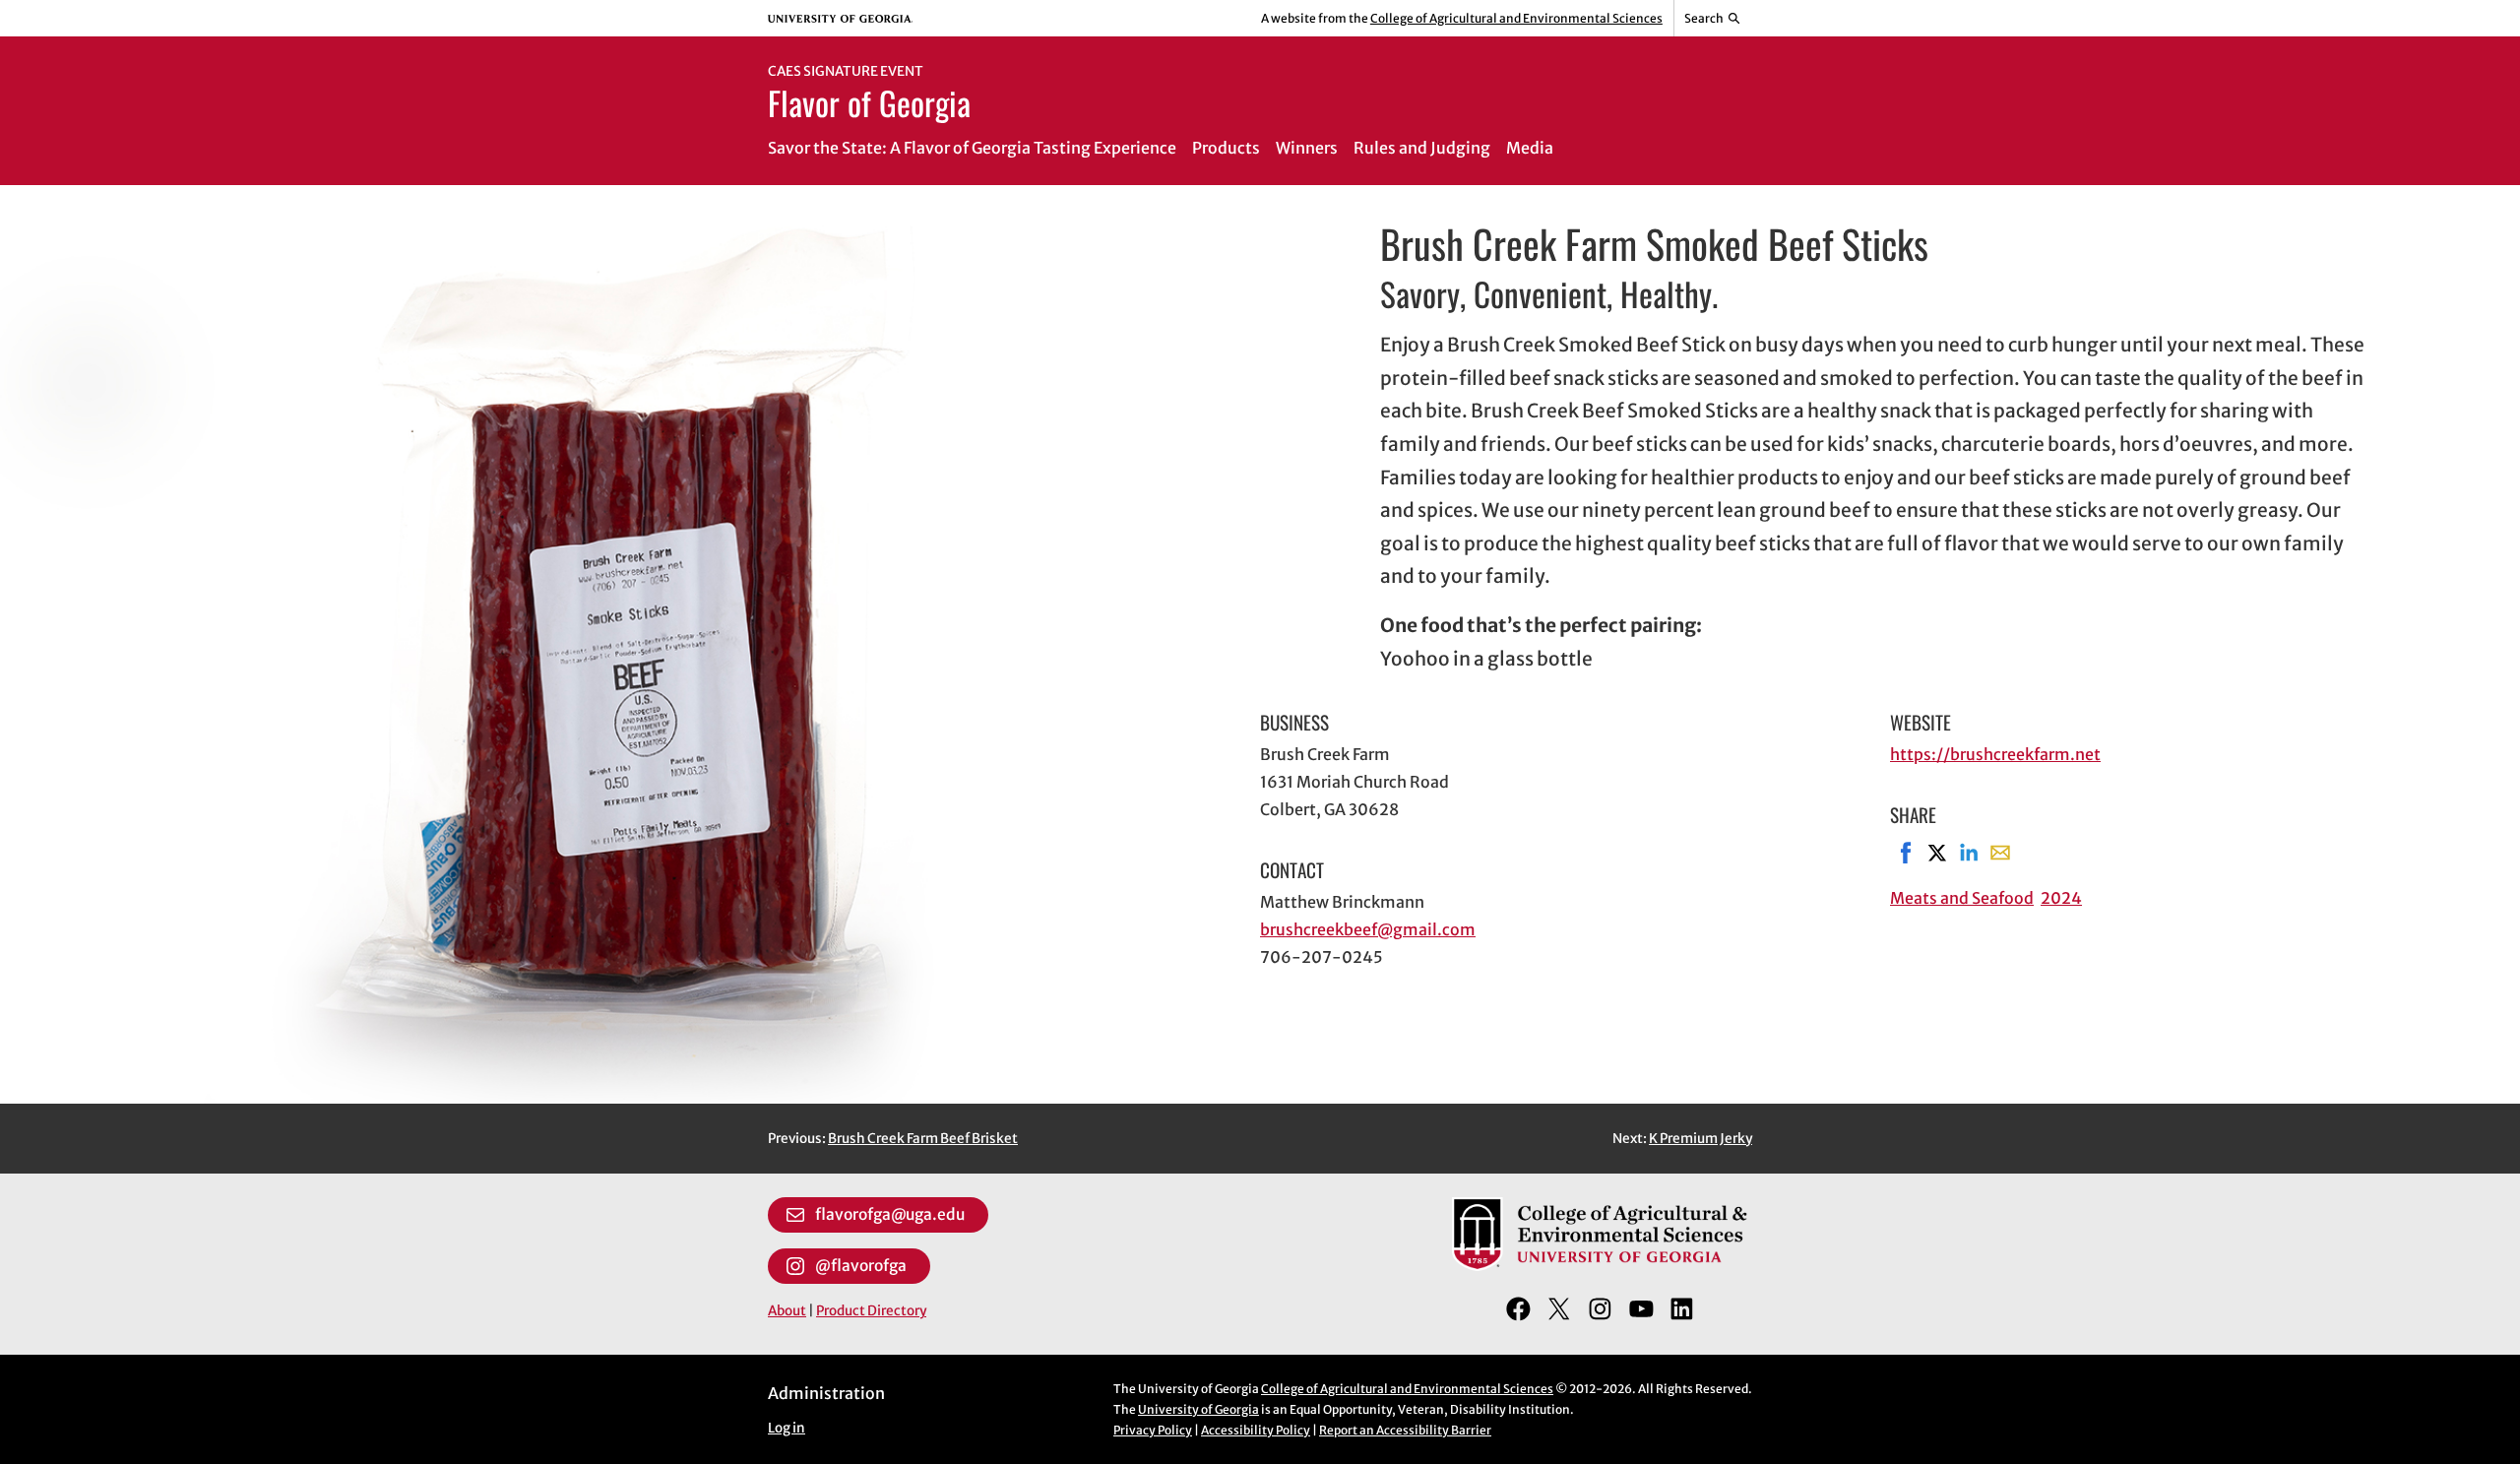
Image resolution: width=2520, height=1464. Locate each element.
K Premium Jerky (1701, 1139)
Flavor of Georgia (869, 102)
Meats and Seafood (1962, 898)
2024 (2061, 898)
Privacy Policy (1153, 1430)
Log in (787, 1428)
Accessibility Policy (1256, 1430)
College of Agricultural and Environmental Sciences (1516, 18)
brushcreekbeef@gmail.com (1368, 929)
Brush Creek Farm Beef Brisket (923, 1139)
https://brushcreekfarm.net (1995, 754)
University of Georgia (1198, 1409)
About (787, 1311)
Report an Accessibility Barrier (1405, 1430)
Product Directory (871, 1311)
